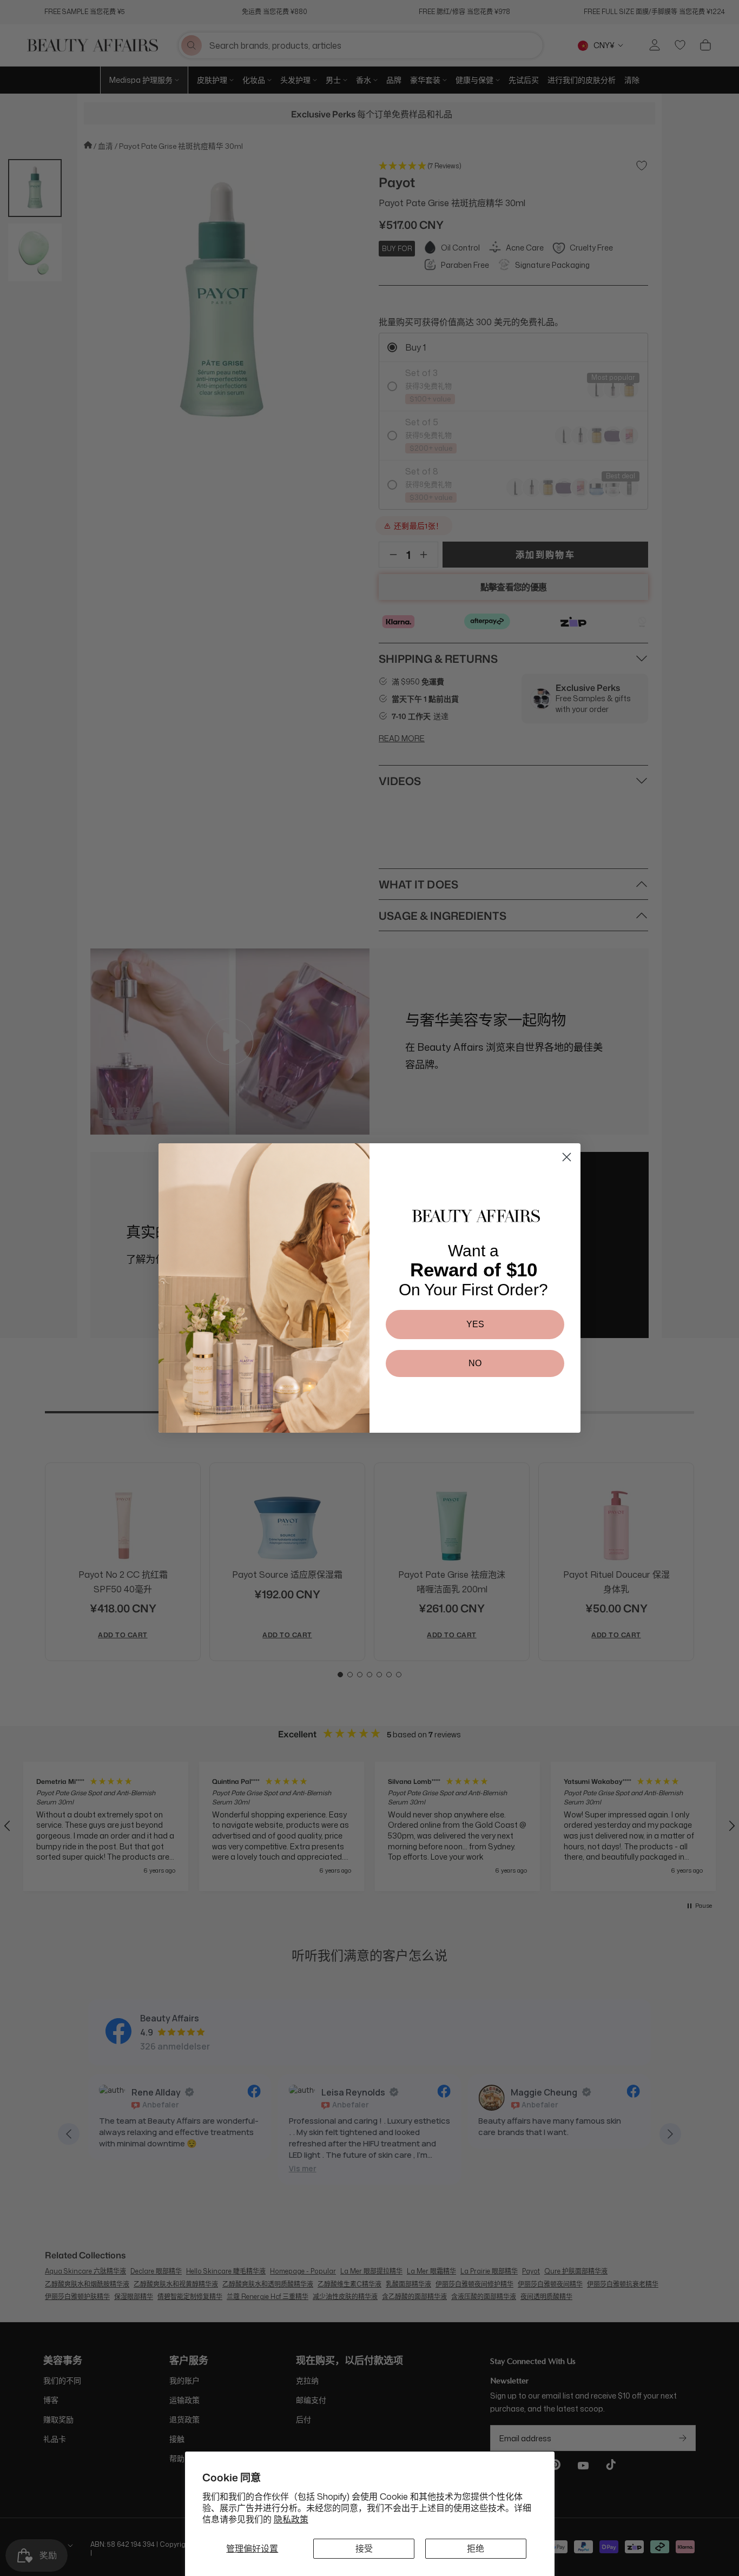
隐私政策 (291, 2519)
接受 (364, 2548)
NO (475, 1363)
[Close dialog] (567, 1157)
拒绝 (476, 2548)
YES (475, 1324)
